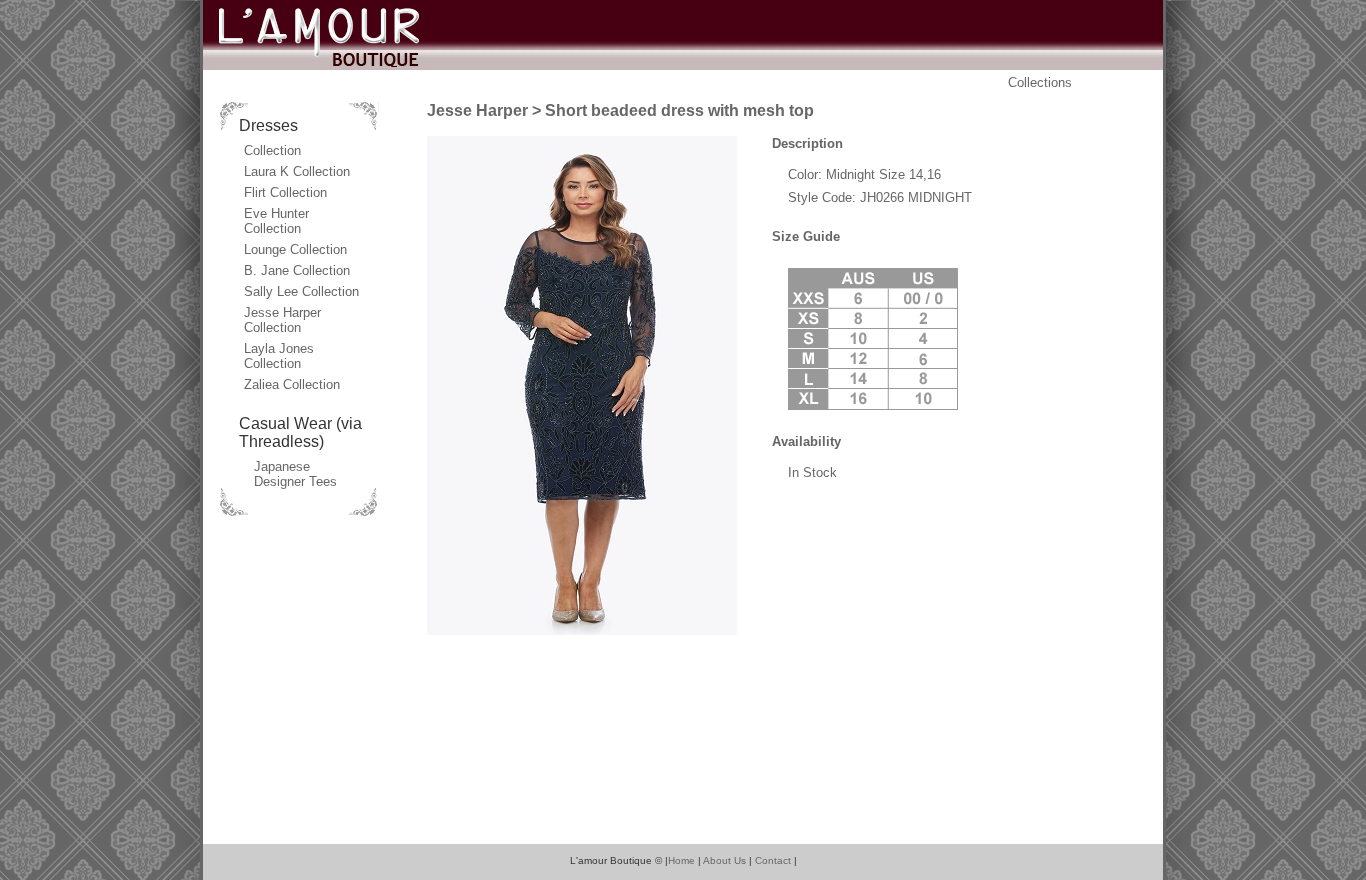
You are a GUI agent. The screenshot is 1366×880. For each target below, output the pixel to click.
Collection (272, 150)
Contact (773, 860)
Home (681, 860)
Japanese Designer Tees (295, 474)
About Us (724, 860)
